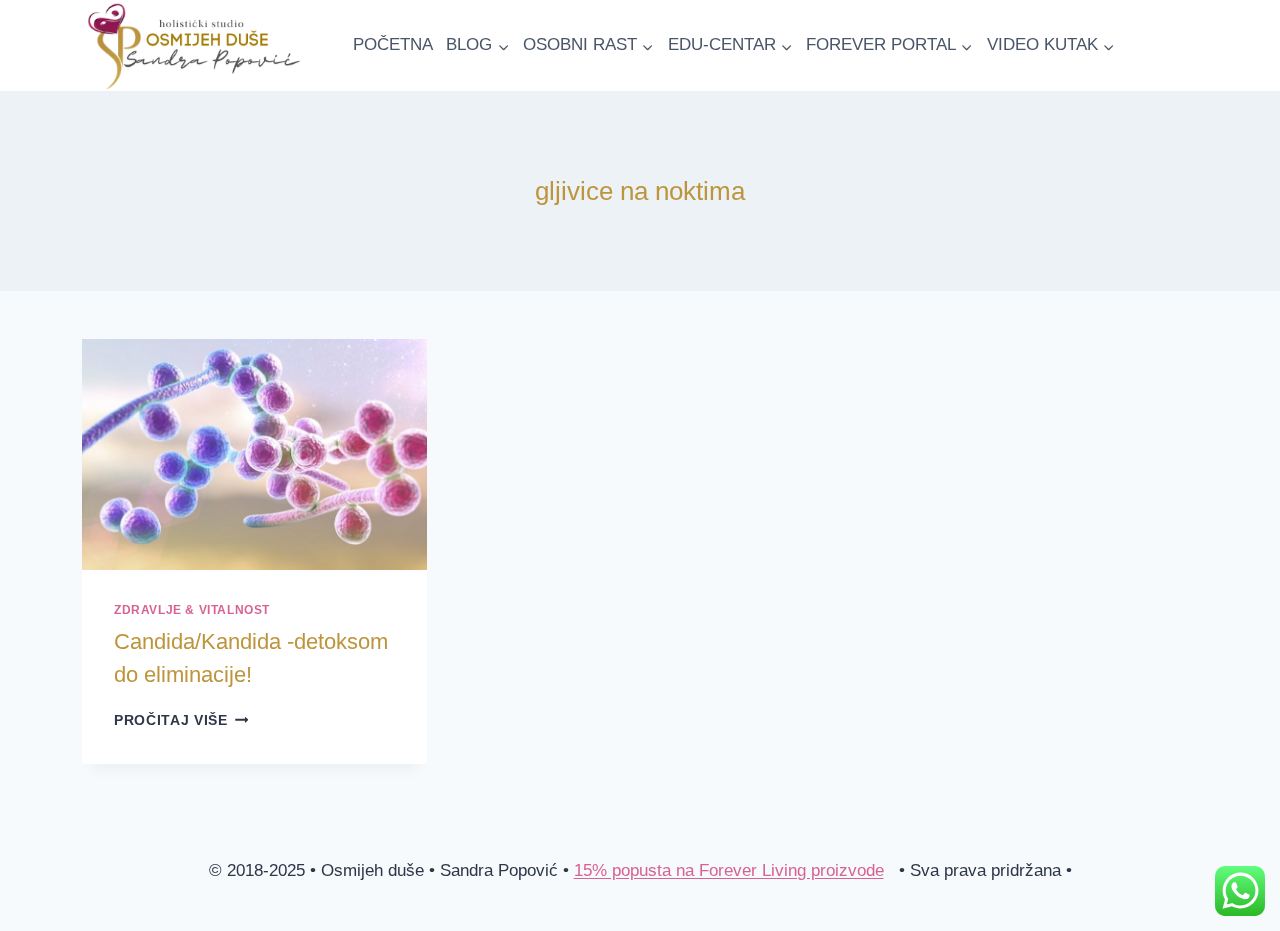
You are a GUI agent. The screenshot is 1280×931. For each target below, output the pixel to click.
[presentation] (254, 454)
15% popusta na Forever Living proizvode (729, 870)
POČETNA (393, 44)
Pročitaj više (181, 720)
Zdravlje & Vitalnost (192, 610)
